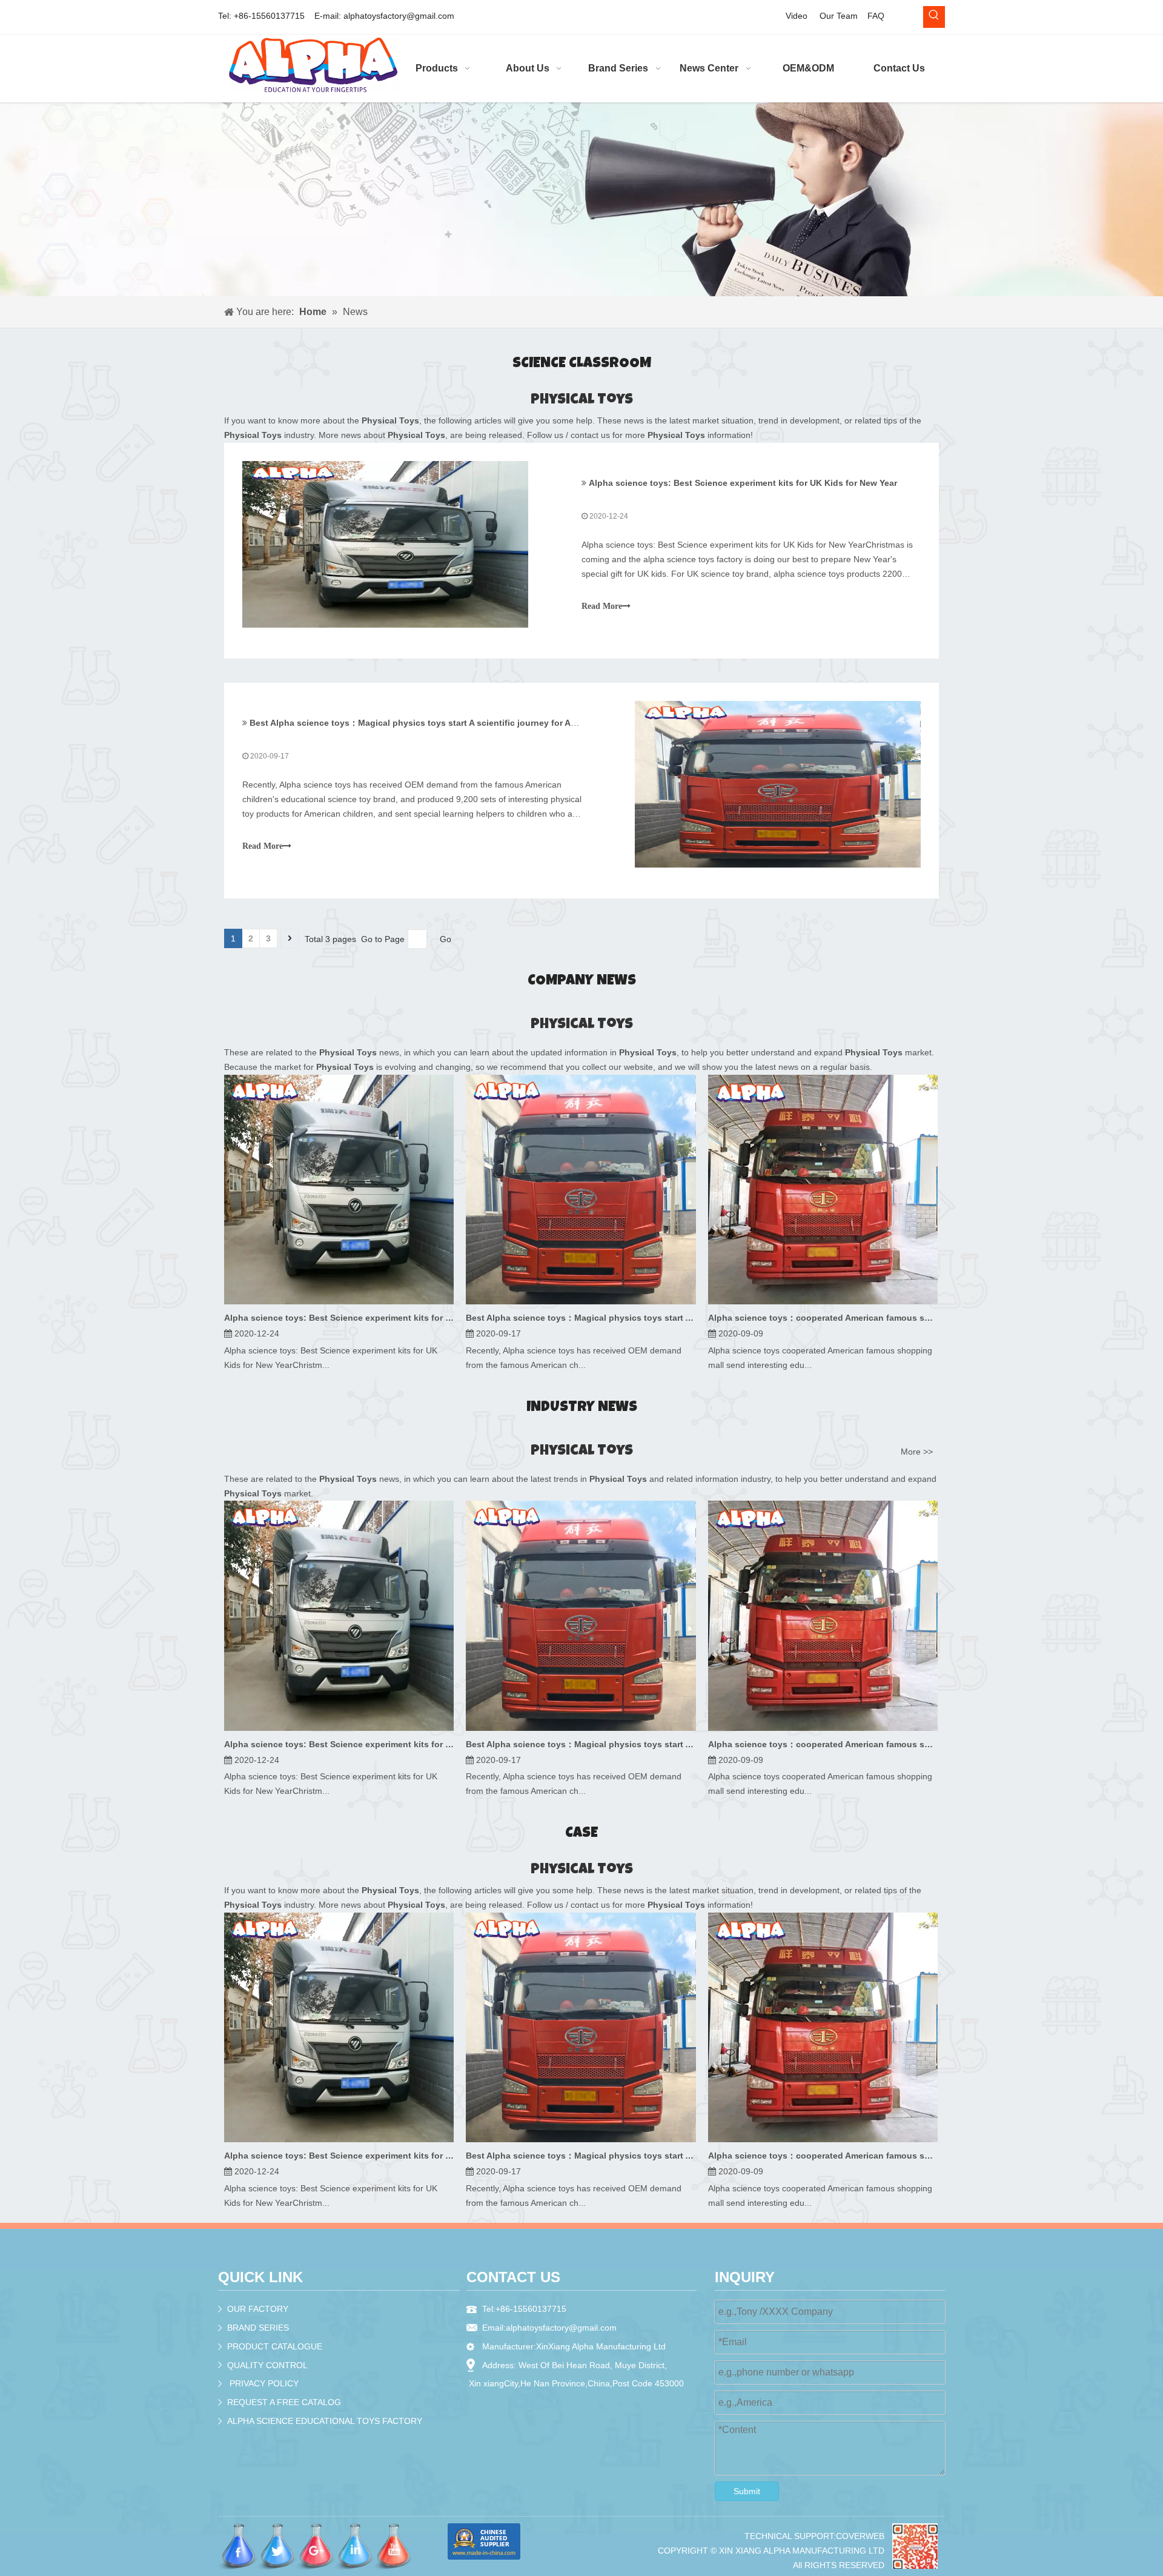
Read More (602, 606)
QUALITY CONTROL (267, 2365)
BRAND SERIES (258, 2328)
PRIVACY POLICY (264, 2383)
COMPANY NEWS (582, 981)
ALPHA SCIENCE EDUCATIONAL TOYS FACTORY (325, 2421)
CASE (581, 1834)
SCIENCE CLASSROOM (582, 364)
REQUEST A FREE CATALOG (284, 2402)
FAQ (876, 16)
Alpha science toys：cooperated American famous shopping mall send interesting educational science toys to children (823, 1318)
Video (797, 16)
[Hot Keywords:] (934, 17)
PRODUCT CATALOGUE (275, 2346)
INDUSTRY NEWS (582, 1408)
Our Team (839, 16)
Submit (747, 2491)
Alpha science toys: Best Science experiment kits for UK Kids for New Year (743, 483)
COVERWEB (860, 2536)
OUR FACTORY (258, 2309)
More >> (917, 1452)
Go (446, 939)
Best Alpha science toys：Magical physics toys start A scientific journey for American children (445, 723)
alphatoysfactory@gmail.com (399, 16)
